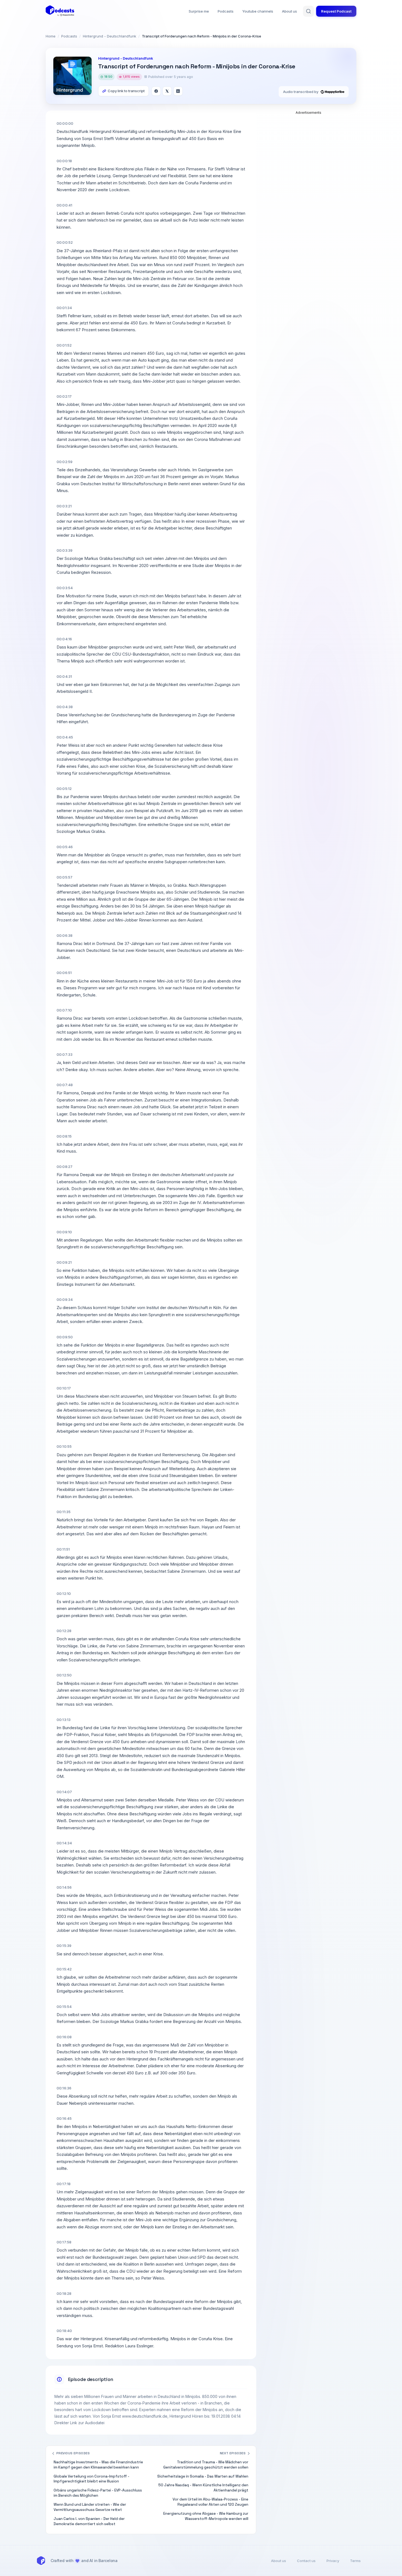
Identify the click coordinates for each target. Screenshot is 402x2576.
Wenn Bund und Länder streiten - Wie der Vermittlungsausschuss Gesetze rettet (90, 2507)
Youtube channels (258, 11)
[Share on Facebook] (156, 91)
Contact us (306, 2561)
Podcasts (226, 11)
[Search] (308, 11)
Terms (355, 2561)
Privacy (333, 2561)
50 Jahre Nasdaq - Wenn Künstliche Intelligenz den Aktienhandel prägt (203, 2488)
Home (51, 36)
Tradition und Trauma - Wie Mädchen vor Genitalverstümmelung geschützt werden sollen (206, 2465)
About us (289, 11)
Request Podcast (336, 11)
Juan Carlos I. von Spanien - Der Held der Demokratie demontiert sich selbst (89, 2521)
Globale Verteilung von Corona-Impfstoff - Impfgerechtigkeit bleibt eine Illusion (91, 2479)
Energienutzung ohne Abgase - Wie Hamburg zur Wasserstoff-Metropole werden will (206, 2516)
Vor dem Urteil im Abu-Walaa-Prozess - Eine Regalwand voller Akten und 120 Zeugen (210, 2502)
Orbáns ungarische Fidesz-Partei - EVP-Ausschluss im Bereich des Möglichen (98, 2493)
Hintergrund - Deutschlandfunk (110, 36)
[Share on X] (167, 91)
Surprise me (199, 11)
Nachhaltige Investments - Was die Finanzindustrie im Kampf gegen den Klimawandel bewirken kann (98, 2465)
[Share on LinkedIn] (178, 91)
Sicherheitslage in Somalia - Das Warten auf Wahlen (203, 2476)
